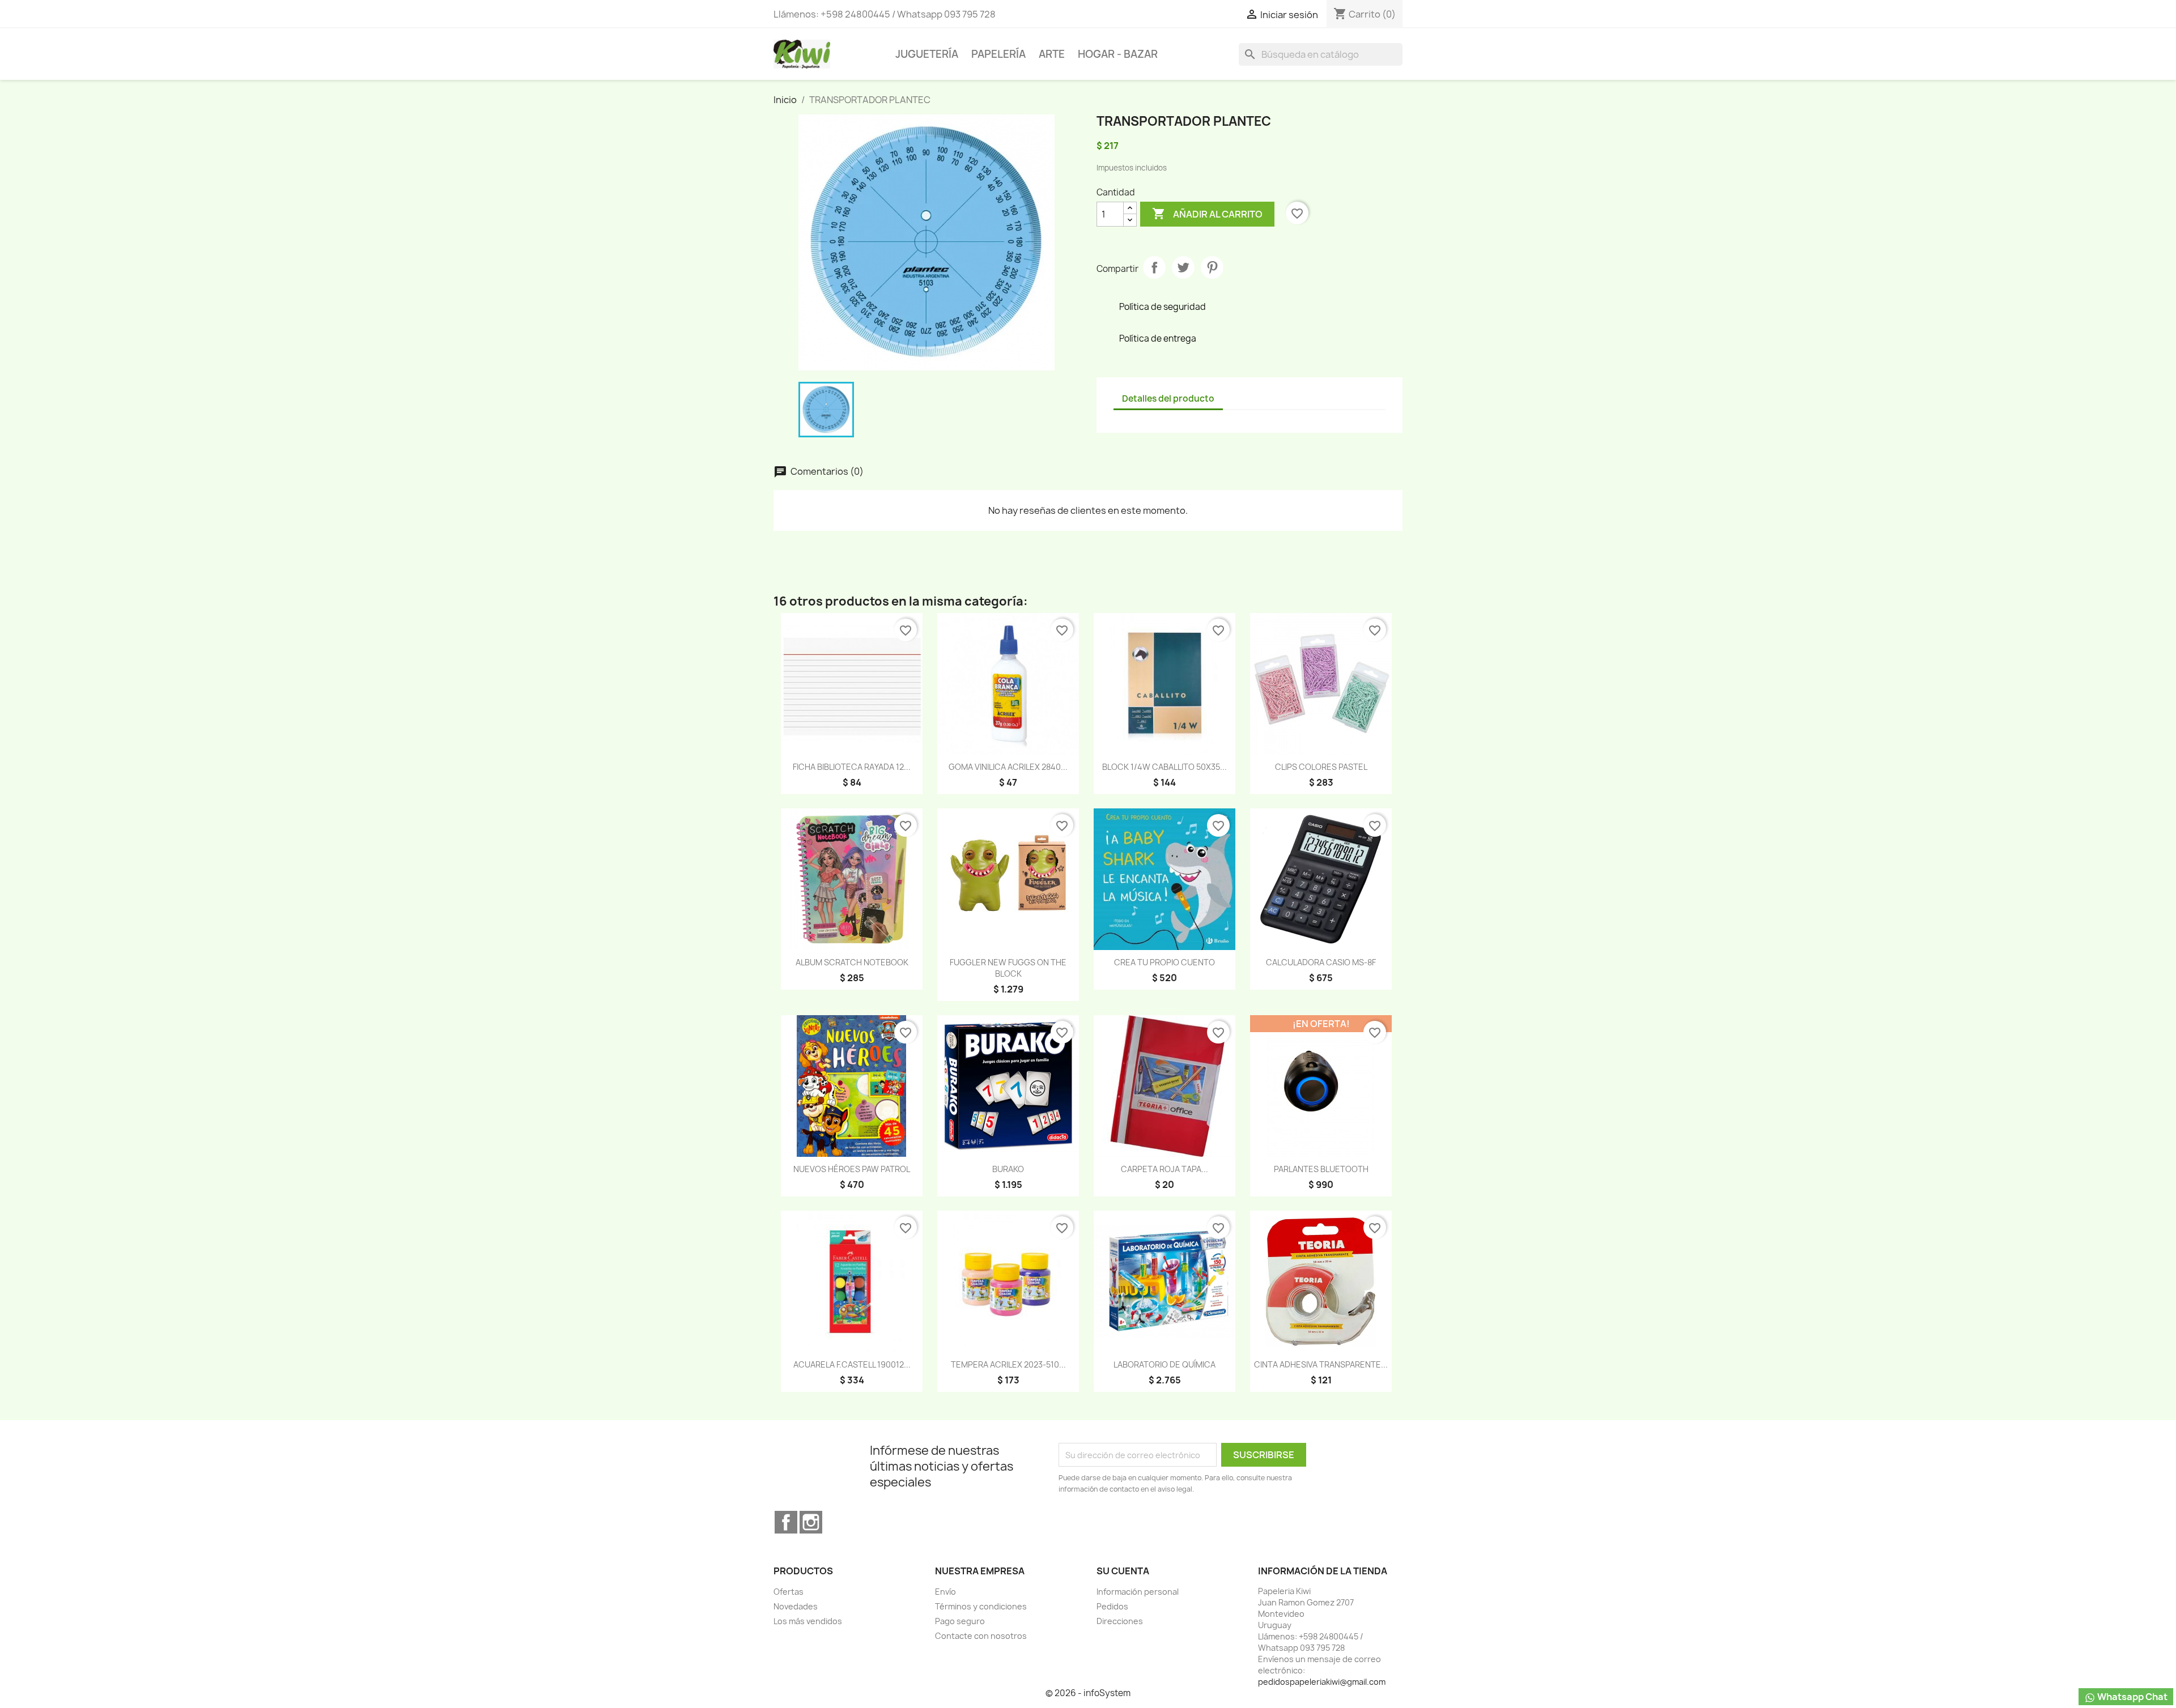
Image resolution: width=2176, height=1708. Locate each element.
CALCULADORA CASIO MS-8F (1321, 962)
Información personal (1138, 1592)
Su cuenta (1123, 1571)
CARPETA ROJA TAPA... (1164, 1169)
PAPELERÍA (998, 54)
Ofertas (789, 1592)
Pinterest (1212, 267)
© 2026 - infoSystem (1088, 1693)
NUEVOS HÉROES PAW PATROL (852, 1169)
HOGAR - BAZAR (1118, 54)
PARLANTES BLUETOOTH (1321, 1169)
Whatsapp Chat (2132, 1697)
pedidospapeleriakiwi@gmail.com (1322, 1682)
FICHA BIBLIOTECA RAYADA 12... (852, 767)
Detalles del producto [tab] (1168, 399)
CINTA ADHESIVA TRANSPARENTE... (1321, 1364)
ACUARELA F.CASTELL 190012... (852, 1364)
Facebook (786, 1522)
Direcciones (1120, 1621)
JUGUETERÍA (927, 54)
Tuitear (1183, 267)
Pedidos (1112, 1606)
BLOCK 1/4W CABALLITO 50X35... (1164, 767)
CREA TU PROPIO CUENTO (1164, 962)
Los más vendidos (808, 1621)
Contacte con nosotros (981, 1636)
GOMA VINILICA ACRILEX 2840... (1008, 767)
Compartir (1154, 267)
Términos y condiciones (981, 1606)
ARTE (1052, 54)
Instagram (811, 1522)
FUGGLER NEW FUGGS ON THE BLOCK (1008, 968)
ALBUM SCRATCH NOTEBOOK (852, 962)
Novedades (796, 1606)
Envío (945, 1592)
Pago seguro (960, 1621)
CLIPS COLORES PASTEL (1321, 767)
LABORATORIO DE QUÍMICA (1164, 1364)
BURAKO (1008, 1169)
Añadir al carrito (1207, 214)
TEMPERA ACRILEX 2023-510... (1008, 1364)
